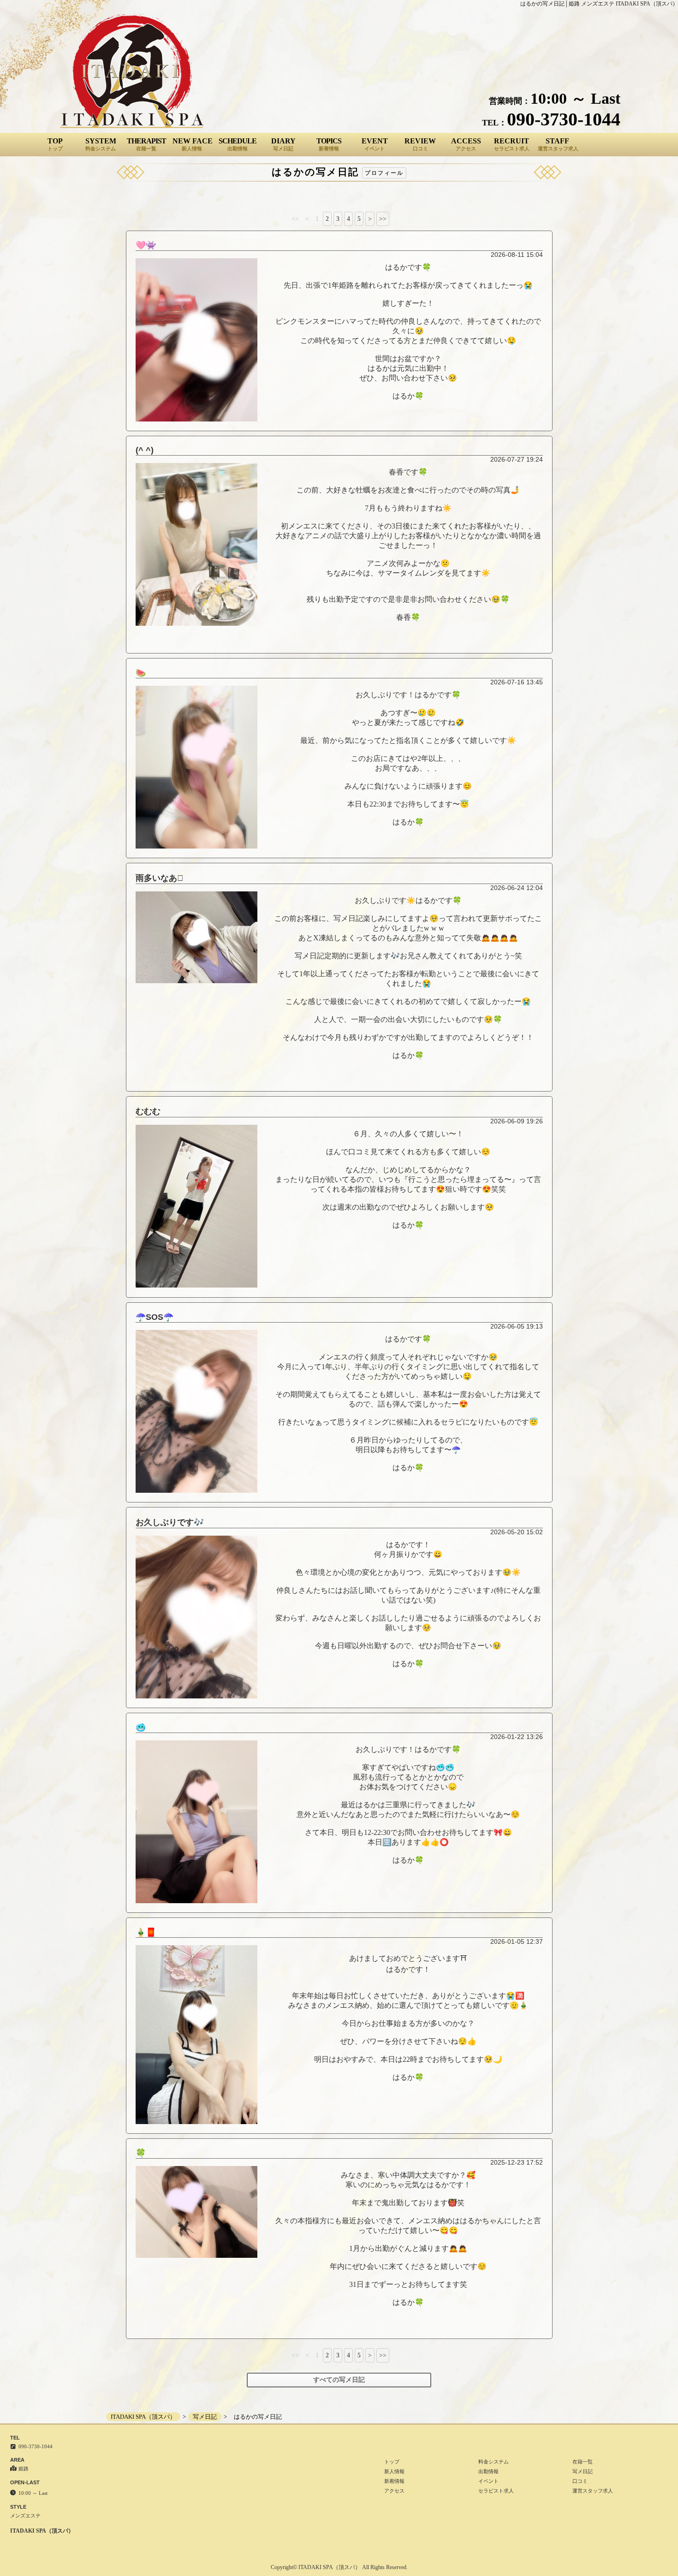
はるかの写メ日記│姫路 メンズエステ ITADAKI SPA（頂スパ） (599, 4)
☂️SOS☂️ (155, 1317)
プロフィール (384, 173)
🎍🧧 (146, 1932)
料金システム (494, 2462)
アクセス (394, 2491)
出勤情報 (488, 2471)
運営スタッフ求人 (593, 2491)
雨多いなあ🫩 (160, 878)
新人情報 (394, 2471)
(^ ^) (145, 450)
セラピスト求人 (496, 2491)
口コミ (580, 2481)
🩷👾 (146, 245)
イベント (488, 2481)
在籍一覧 (583, 2462)
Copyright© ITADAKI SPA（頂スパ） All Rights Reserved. (339, 2567)
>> (383, 219)
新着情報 (394, 2481)
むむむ (148, 1111)
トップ (392, 2462)
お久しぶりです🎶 (170, 1522)
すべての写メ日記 (339, 2380)
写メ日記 (583, 2471)
